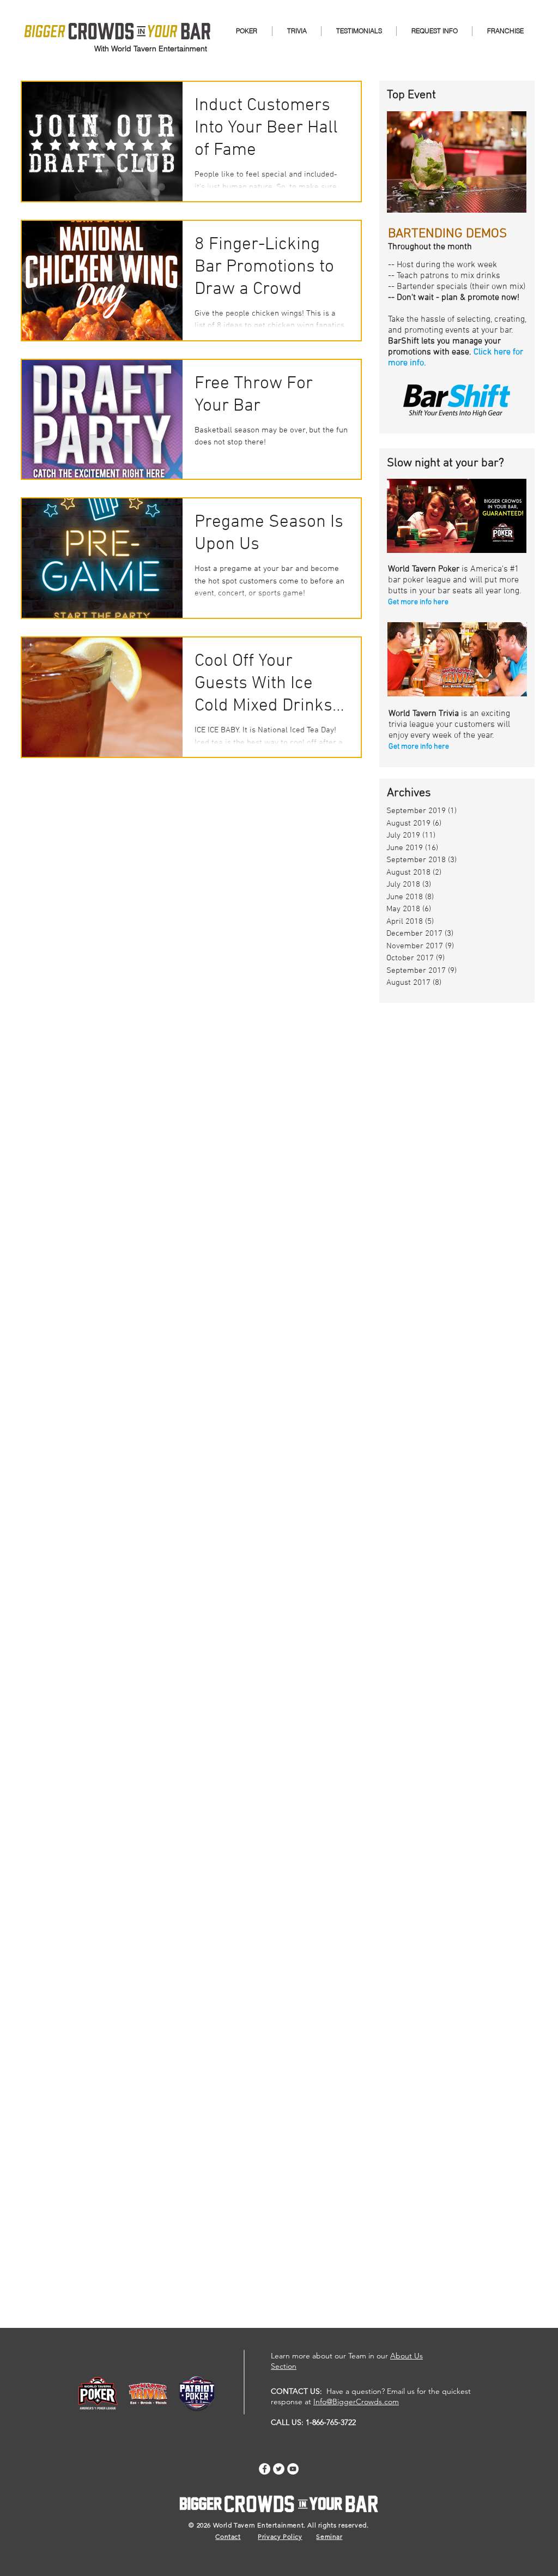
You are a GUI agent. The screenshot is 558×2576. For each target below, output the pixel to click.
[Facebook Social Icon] (265, 2469)
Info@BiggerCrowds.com (356, 2402)
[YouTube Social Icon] (293, 2469)
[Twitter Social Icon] (279, 2469)
